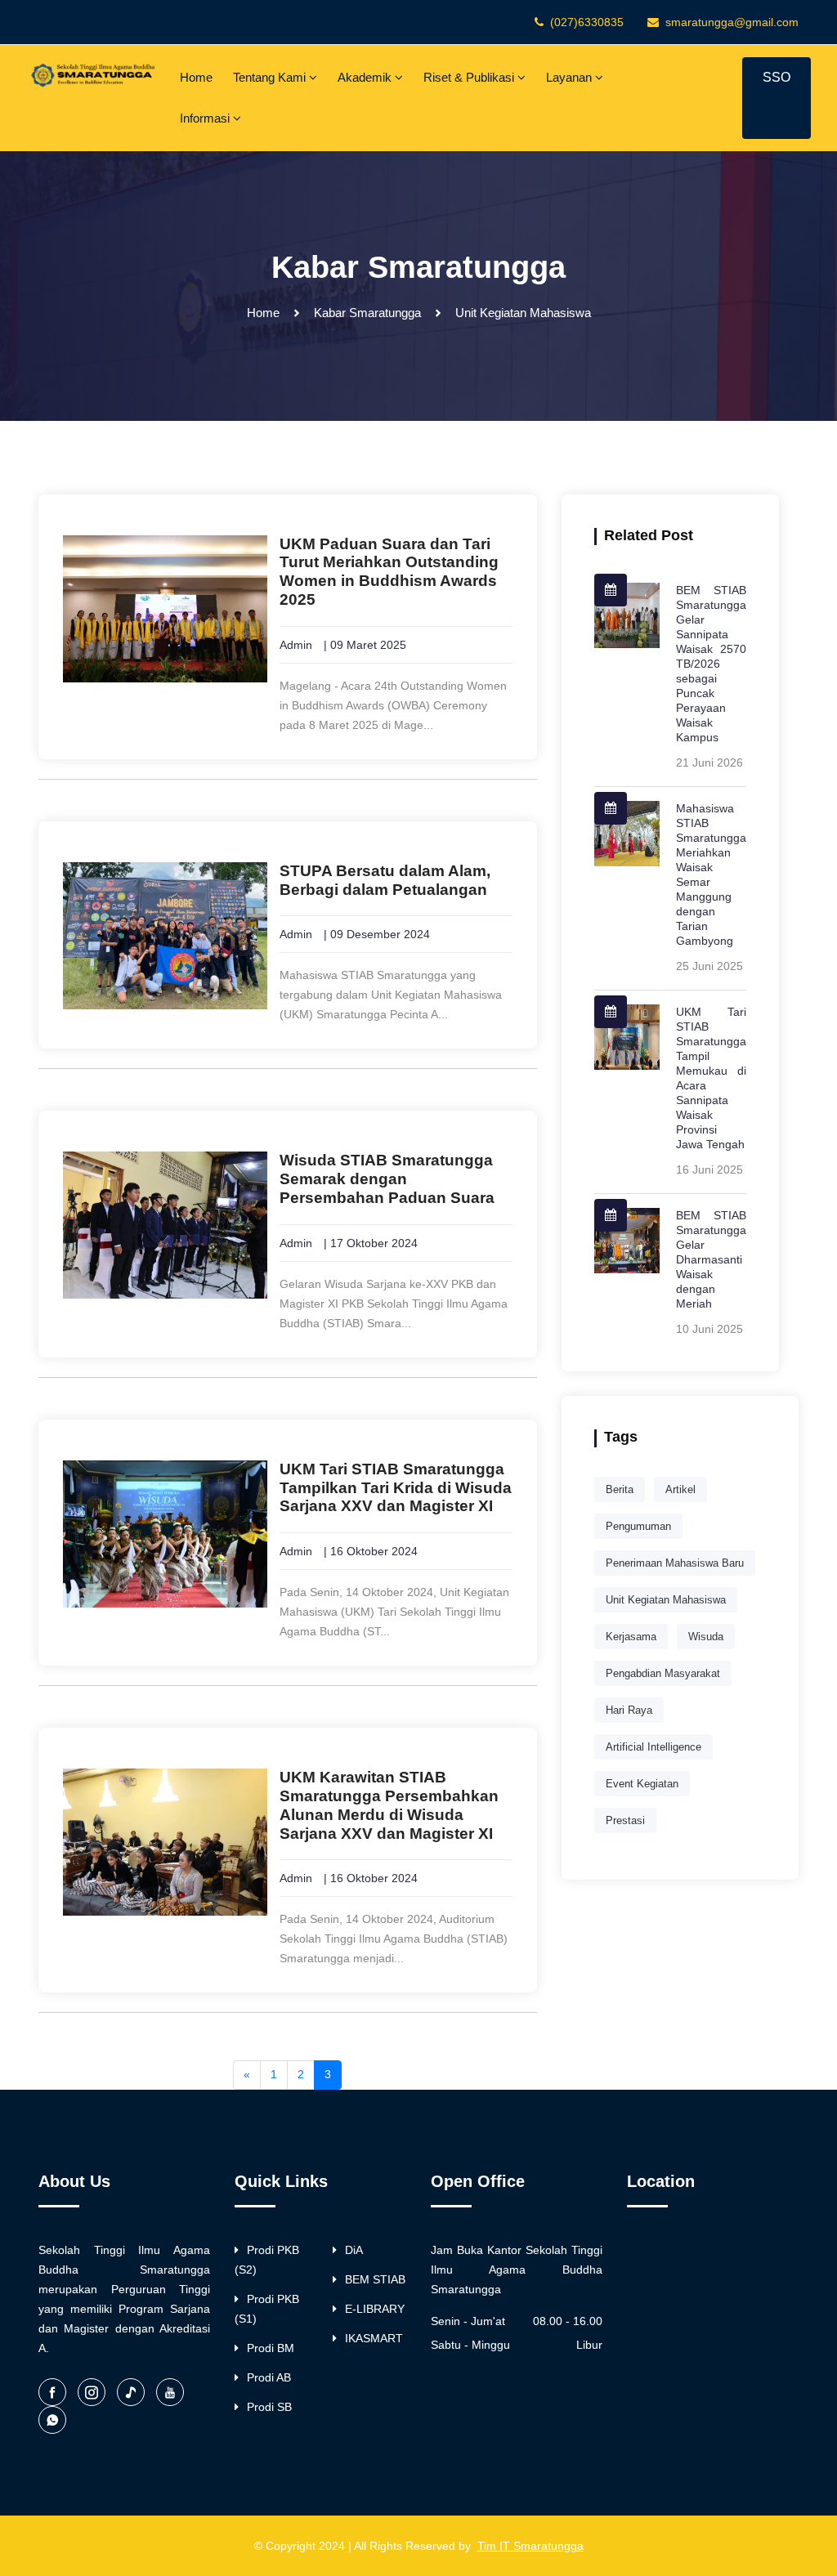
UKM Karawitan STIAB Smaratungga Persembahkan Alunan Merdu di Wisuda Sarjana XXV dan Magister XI (389, 1805)
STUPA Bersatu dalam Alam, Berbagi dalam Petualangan (385, 880)
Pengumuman (638, 1526)
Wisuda (706, 1637)
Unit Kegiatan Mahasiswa (666, 1600)
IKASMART (374, 2338)
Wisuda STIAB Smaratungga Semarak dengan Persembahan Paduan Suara (387, 1179)
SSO (777, 77)
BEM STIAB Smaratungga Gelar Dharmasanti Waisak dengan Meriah (711, 1259)
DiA (354, 2250)
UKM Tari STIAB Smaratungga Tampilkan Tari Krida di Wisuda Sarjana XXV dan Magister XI (396, 1488)
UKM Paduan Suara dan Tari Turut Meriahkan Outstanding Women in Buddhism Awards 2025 (389, 572)
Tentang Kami (271, 77)
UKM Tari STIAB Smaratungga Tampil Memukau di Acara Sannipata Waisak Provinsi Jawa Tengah (711, 1078)
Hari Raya (629, 1710)
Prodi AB (269, 2377)
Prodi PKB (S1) (267, 2309)
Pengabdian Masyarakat (663, 1673)
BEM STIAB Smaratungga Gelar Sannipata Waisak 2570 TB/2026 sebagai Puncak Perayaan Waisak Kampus (711, 664)
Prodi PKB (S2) (267, 2260)
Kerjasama (631, 1637)
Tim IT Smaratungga (530, 2546)
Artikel (680, 1489)
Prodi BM (271, 2348)
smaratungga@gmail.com (732, 22)
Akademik (366, 77)
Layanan (571, 77)
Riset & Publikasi (470, 77)
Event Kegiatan (642, 1784)
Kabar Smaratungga (367, 313)
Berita (620, 1489)
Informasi (206, 118)
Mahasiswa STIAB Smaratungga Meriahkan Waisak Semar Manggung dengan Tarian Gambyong (711, 874)
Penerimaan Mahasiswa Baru (675, 1563)
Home (196, 77)
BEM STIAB (375, 2279)
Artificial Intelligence (653, 1747)
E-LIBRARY (375, 2309)
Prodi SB (269, 2407)
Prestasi (625, 1820)
